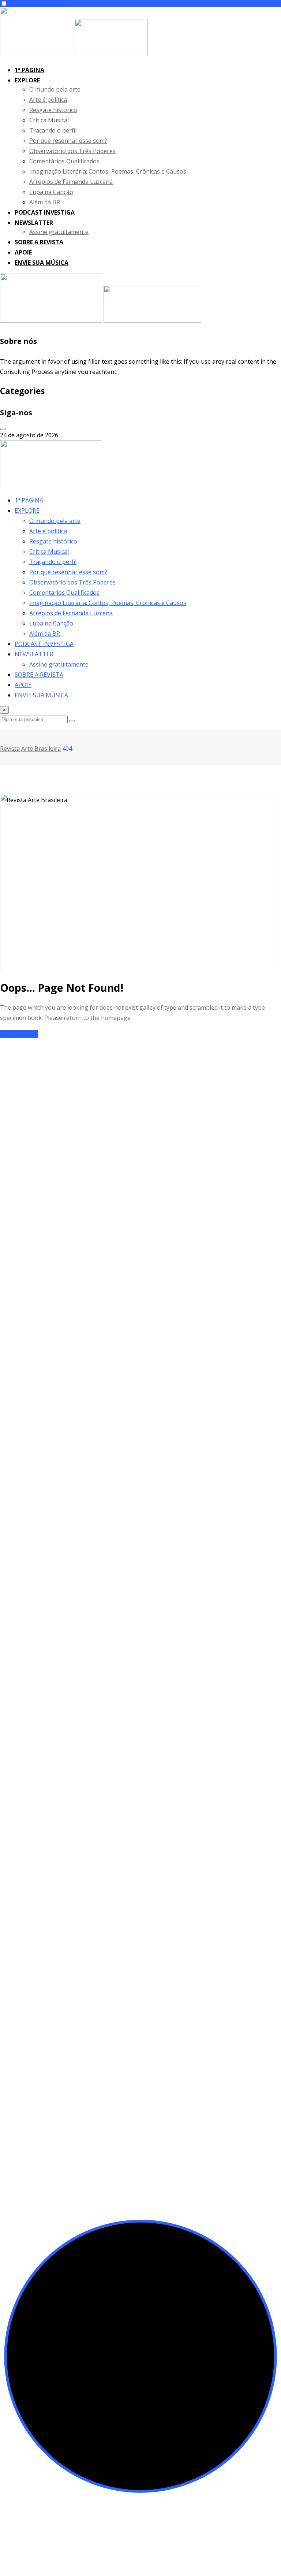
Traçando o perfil (53, 130)
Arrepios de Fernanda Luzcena (71, 182)
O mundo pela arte (55, 89)
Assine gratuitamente (59, 232)
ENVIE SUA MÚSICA (42, 263)
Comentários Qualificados (64, 161)
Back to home (19, 1034)
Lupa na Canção (51, 192)
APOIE (23, 252)
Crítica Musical (49, 120)
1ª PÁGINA (29, 70)
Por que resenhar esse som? (68, 141)
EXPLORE (27, 80)
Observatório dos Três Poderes (72, 151)
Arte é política (48, 100)
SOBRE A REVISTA (39, 242)
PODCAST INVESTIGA (45, 212)
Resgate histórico (53, 110)
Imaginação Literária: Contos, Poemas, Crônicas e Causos (108, 171)
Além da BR (45, 202)
